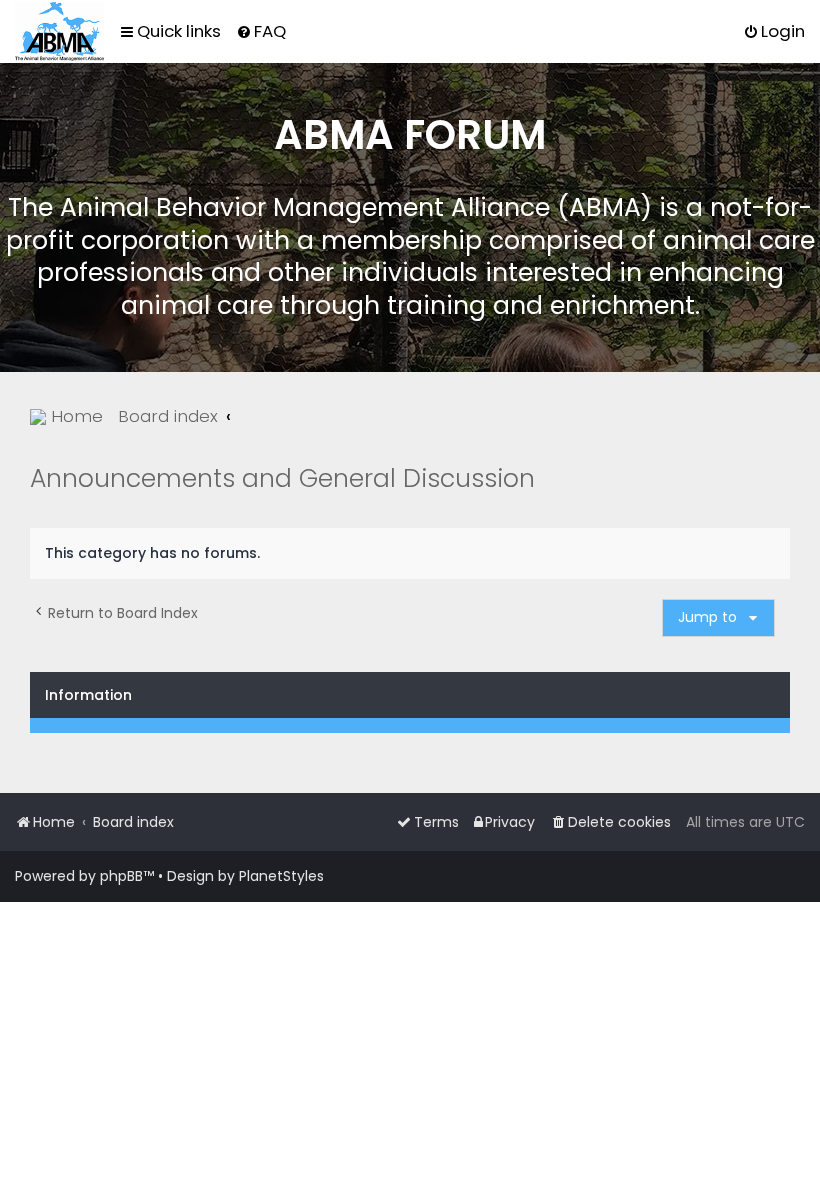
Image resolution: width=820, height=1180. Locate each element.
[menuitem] (261, 31)
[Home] (59, 31)
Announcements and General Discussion (282, 478)
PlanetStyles (281, 876)
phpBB (121, 876)
